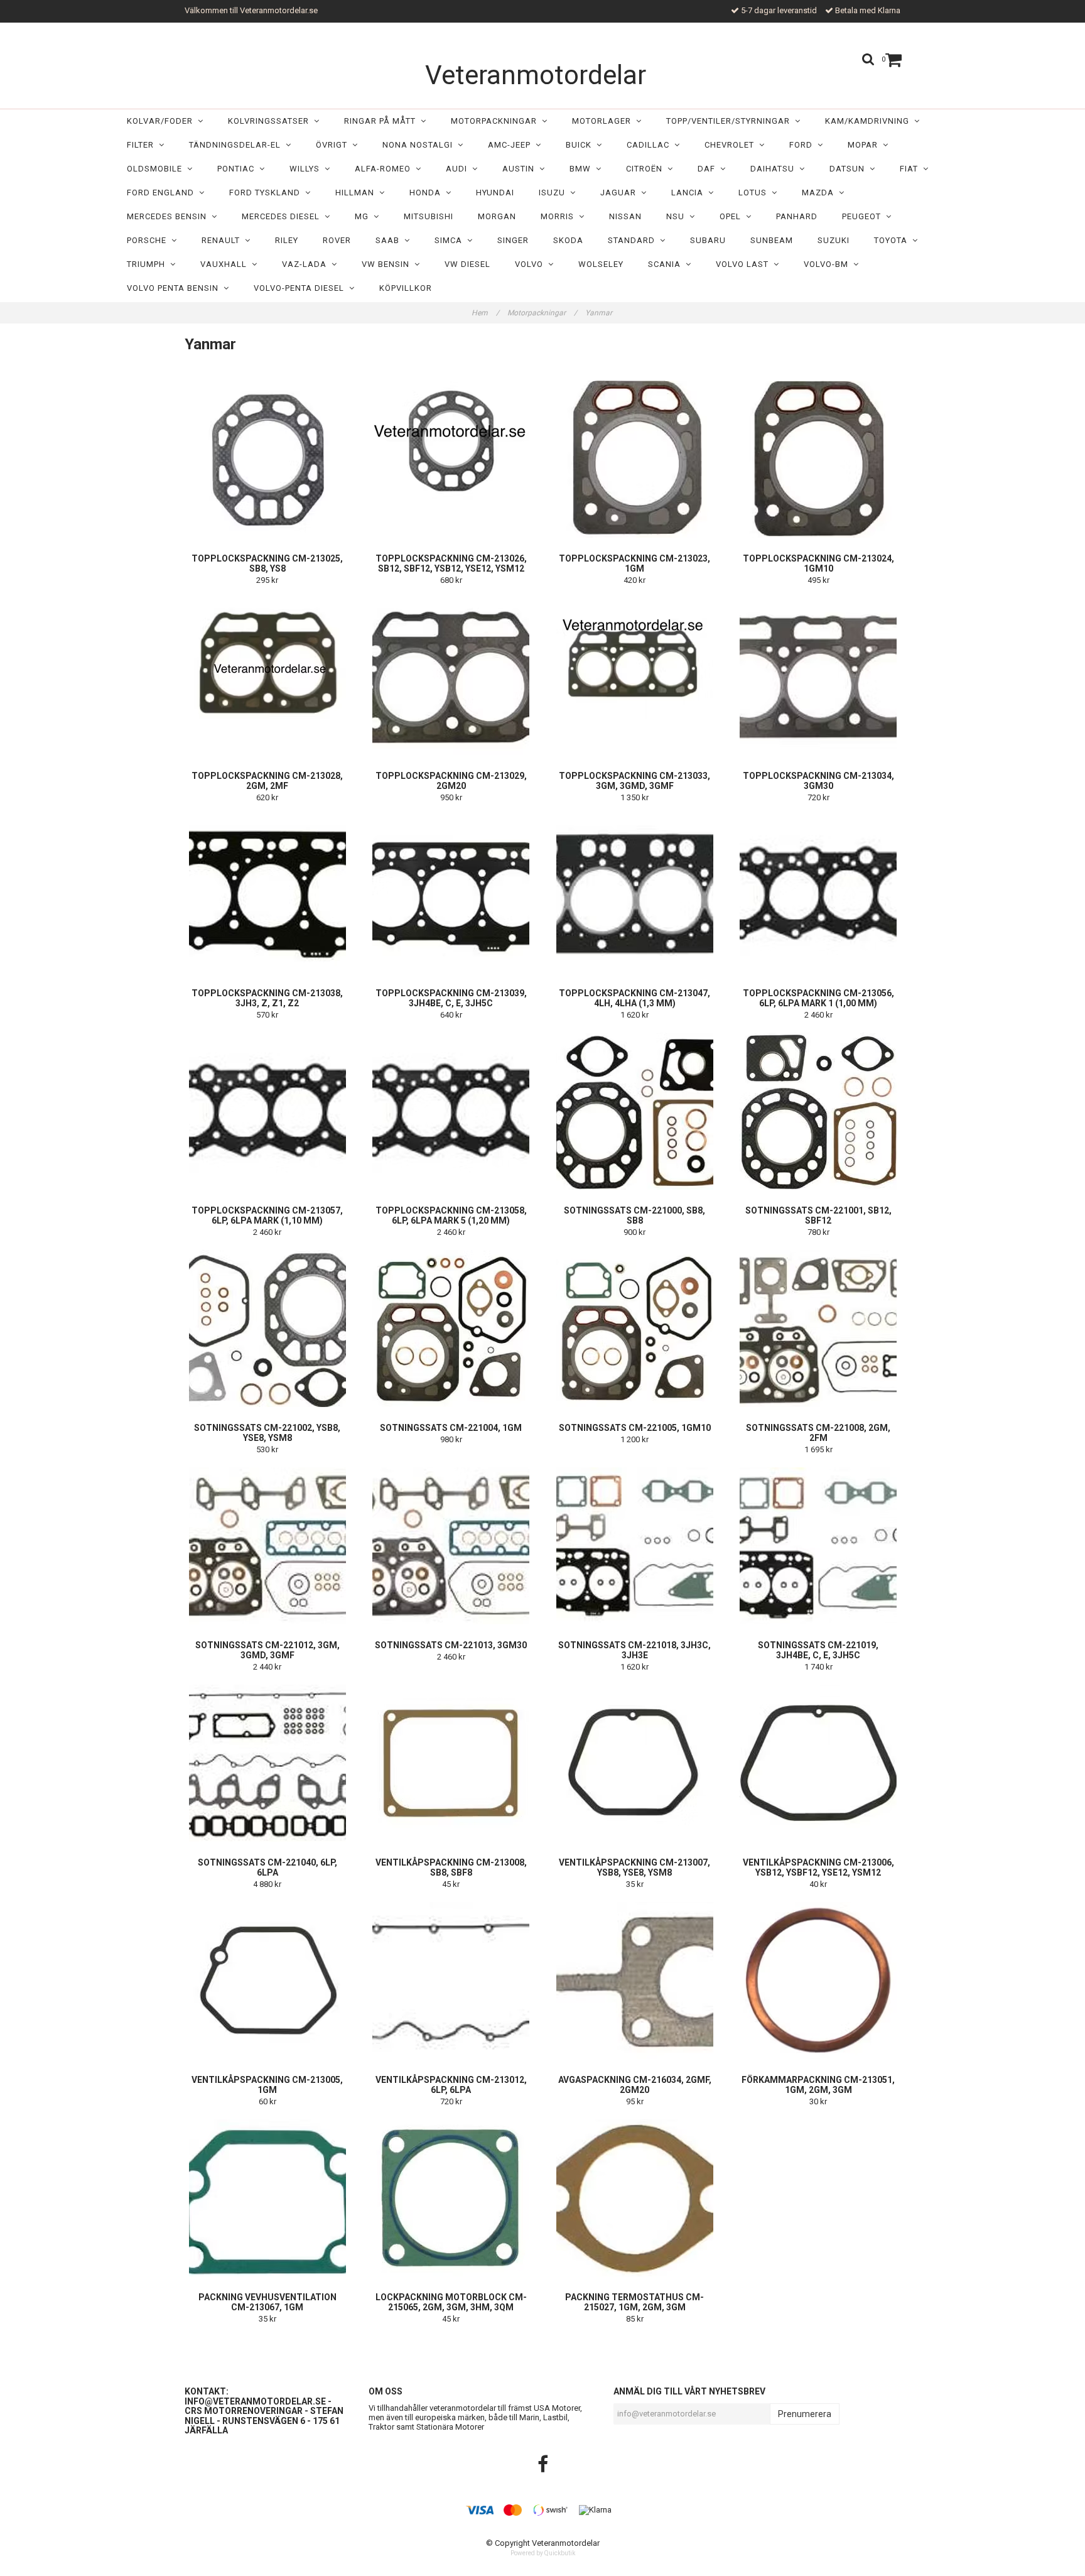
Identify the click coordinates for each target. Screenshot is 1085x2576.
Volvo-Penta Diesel (301, 288)
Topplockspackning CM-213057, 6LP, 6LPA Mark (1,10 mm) (267, 1215)
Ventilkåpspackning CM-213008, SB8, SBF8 (451, 1867)
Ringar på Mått (382, 121)
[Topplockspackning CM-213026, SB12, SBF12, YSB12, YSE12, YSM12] (451, 459)
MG (364, 216)
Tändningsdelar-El (237, 145)
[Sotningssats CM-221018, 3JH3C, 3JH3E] (635, 1546)
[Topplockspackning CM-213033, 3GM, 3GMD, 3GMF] (635, 677)
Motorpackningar (496, 121)
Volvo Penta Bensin (175, 288)
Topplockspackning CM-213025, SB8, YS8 (267, 563)
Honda (428, 193)
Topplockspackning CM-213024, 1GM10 (818, 563)
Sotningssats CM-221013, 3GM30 (451, 1645)
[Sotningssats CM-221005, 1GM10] (635, 1329)
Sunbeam (772, 240)
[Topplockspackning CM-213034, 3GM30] (819, 677)
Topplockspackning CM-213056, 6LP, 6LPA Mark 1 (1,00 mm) (818, 998)
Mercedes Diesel (283, 216)
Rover (337, 240)
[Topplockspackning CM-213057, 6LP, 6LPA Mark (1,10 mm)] (267, 1111)
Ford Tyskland (267, 193)
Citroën (647, 169)
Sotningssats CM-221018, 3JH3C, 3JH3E (634, 1650)
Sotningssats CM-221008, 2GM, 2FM (818, 1433)
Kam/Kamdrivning (870, 121)
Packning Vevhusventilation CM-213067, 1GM (267, 2302)
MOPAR (865, 145)
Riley (287, 240)
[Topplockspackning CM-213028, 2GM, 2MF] (267, 677)
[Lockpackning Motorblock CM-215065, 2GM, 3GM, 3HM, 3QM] (451, 2198)
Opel (733, 216)
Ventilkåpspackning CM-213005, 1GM (267, 2085)
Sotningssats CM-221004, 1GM (451, 1428)
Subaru (708, 240)
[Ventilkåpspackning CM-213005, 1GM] (267, 1981)
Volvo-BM (829, 264)
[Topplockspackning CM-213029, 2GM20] (451, 677)
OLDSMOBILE (157, 169)
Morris (560, 216)
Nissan (625, 216)
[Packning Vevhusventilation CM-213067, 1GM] (267, 2198)
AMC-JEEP (512, 145)
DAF (709, 169)
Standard (634, 240)
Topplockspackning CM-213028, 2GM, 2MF (267, 781)
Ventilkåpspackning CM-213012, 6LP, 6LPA (451, 2085)
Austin (521, 169)
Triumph (148, 264)
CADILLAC (650, 145)
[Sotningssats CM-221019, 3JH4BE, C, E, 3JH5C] (819, 1546)
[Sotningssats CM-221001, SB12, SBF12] (819, 1111)
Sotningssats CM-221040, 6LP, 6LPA (267, 1867)
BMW (583, 169)
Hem (485, 313)
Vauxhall (226, 264)
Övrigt (334, 145)
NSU (678, 216)
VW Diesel (467, 264)
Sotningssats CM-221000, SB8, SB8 (634, 1215)
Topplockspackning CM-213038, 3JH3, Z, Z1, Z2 (267, 998)
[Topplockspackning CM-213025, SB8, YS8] (267, 459)
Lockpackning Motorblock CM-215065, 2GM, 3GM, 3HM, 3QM (451, 2302)
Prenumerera (805, 2414)
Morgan (497, 216)
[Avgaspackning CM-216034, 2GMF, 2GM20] (635, 1981)
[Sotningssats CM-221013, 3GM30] (451, 1546)
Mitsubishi (429, 216)
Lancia (690, 193)
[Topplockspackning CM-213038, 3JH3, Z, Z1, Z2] (267, 894)
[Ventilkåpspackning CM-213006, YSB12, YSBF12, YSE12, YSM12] (819, 1763)
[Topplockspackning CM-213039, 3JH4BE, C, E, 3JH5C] (451, 894)
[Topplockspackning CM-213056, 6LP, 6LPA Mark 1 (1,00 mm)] (819, 894)
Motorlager (604, 121)
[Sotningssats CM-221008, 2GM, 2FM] (819, 1329)
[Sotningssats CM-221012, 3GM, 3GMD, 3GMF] (267, 1546)
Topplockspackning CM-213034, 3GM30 (818, 781)
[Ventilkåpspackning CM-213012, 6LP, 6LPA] (451, 1981)
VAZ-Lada (307, 264)
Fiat (911, 169)
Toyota (893, 240)
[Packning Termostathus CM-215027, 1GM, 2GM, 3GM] (635, 2198)
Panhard (797, 216)
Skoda (568, 240)
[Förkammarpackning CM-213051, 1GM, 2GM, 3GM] (819, 1981)
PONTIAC (238, 169)
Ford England (163, 193)
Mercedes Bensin (169, 216)
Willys (307, 169)
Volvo (532, 264)
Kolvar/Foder (162, 121)
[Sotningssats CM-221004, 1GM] (451, 1329)
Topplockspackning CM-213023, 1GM (634, 563)
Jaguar (621, 193)
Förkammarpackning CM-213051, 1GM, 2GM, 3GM (818, 2085)
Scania (667, 264)
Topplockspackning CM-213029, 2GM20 (451, 781)
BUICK (581, 145)
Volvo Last (745, 264)
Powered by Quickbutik (543, 2553)
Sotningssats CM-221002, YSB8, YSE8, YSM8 (267, 1433)
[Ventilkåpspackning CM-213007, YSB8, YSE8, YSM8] (635, 1763)
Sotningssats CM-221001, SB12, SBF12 (818, 1215)
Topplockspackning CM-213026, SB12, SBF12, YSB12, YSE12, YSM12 (451, 563)
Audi (459, 169)
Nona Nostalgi (420, 145)
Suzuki (834, 240)
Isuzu (554, 193)
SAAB (390, 240)
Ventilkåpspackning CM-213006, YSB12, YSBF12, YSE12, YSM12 (818, 1867)
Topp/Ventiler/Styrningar (731, 121)
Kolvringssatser (271, 121)
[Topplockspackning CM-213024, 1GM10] (819, 459)
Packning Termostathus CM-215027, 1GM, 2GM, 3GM (634, 2302)
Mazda (820, 193)
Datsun (850, 169)
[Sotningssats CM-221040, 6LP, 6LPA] (267, 1763)
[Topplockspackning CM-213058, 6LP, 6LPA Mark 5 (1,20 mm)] (451, 1111)
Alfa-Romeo (385, 169)
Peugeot (864, 216)
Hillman (357, 193)
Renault (223, 240)
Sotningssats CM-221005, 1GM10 (635, 1428)
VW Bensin (388, 264)
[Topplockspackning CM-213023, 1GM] (635, 459)
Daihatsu (775, 169)
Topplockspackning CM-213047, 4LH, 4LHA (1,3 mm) (634, 998)
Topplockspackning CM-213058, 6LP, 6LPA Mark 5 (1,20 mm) (451, 1215)
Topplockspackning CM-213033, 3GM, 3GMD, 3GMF (634, 781)
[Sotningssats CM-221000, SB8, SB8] (635, 1111)
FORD (803, 145)
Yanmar (600, 313)
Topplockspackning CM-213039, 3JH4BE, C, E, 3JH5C (451, 998)
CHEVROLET (732, 145)
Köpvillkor (406, 288)
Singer (513, 240)
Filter (143, 145)
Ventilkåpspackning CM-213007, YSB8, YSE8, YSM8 (634, 1867)
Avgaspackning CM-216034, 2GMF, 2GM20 (635, 2085)
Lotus (755, 193)
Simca (451, 240)
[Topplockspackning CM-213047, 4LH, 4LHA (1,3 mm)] (635, 894)
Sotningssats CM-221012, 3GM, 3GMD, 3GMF (267, 1650)
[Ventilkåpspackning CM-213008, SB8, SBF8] (451, 1763)
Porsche (149, 240)
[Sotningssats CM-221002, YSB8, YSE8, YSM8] (267, 1329)
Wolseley (601, 264)
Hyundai (495, 193)
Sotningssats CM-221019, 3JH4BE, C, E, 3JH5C (818, 1650)
